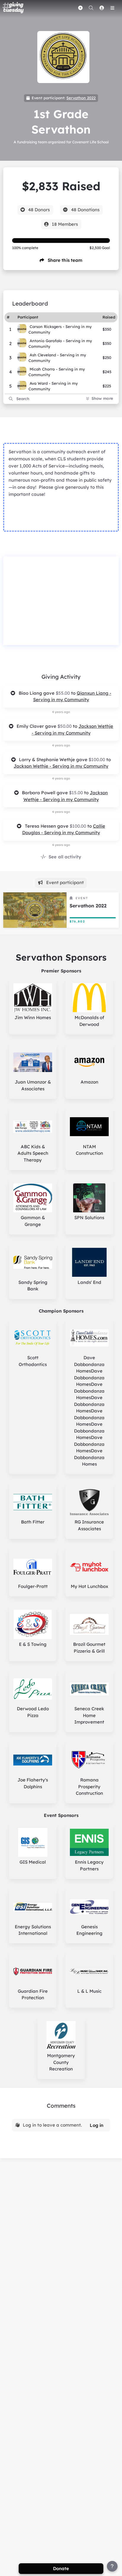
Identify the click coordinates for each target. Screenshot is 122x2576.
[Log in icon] (102, 8)
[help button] (112, 2566)
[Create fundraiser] (80, 8)
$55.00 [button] (63, 693)
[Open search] (91, 8)
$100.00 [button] (97, 760)
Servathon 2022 (81, 98)
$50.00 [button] (65, 726)
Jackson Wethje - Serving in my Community (61, 766)
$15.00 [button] (77, 793)
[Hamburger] (112, 8)
